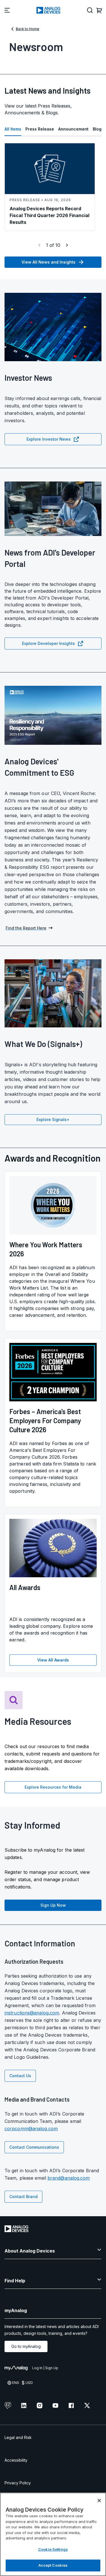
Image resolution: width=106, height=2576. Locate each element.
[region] (53, 2534)
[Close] (99, 2501)
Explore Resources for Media (53, 1787)
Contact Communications (34, 2147)
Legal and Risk (18, 2437)
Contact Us (20, 2076)
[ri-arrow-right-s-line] (67, 245)
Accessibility (16, 2460)
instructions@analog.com (32, 2013)
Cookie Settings (53, 2549)
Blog (97, 129)
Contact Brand (23, 2197)
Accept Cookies (53, 2565)
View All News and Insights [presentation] (48, 262)
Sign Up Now (53, 1905)
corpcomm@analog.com (31, 2129)
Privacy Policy (18, 2483)
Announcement (73, 129)
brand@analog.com (69, 2178)
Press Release (40, 129)
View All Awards (53, 1660)
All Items (13, 129)
